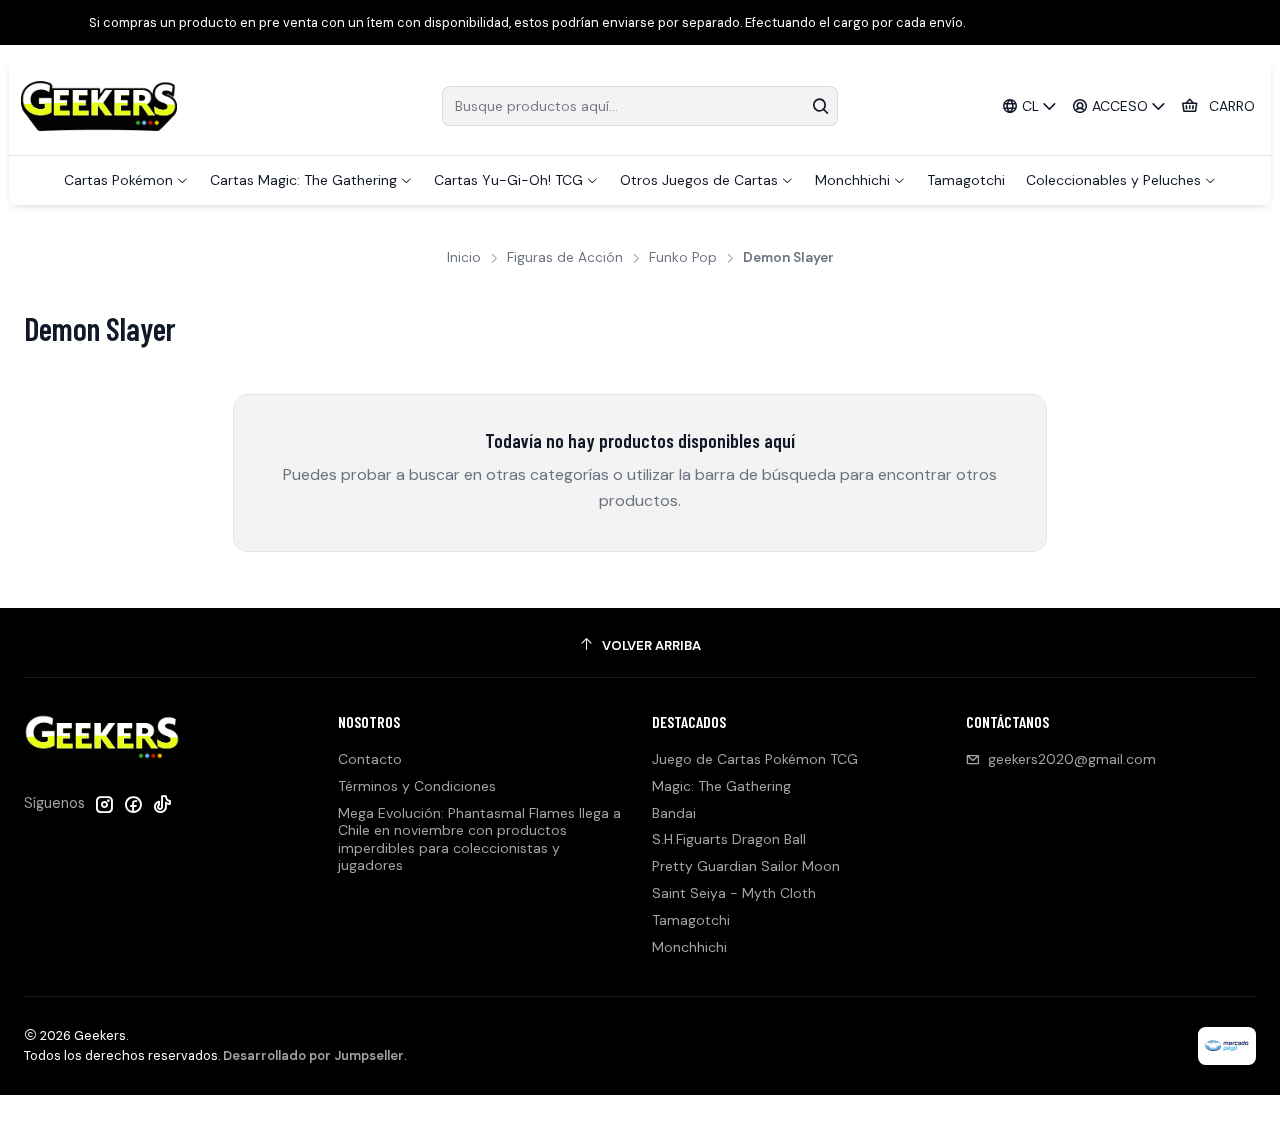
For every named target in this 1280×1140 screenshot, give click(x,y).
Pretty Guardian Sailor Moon (746, 866)
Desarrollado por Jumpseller (313, 1055)
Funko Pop (683, 258)
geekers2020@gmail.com (1072, 759)
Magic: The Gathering (721, 786)
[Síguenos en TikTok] (162, 804)
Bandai (674, 813)
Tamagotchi (691, 920)
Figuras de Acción (565, 258)
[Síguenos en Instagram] (104, 804)
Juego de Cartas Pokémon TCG (755, 759)
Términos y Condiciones (417, 786)
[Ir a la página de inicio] (99, 106)
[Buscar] (821, 106)
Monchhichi (689, 947)
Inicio (464, 258)
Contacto (370, 759)
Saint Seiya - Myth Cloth (734, 893)
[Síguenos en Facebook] (133, 804)
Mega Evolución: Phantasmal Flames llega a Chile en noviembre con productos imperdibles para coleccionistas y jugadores (479, 839)
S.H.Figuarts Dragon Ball (729, 839)
